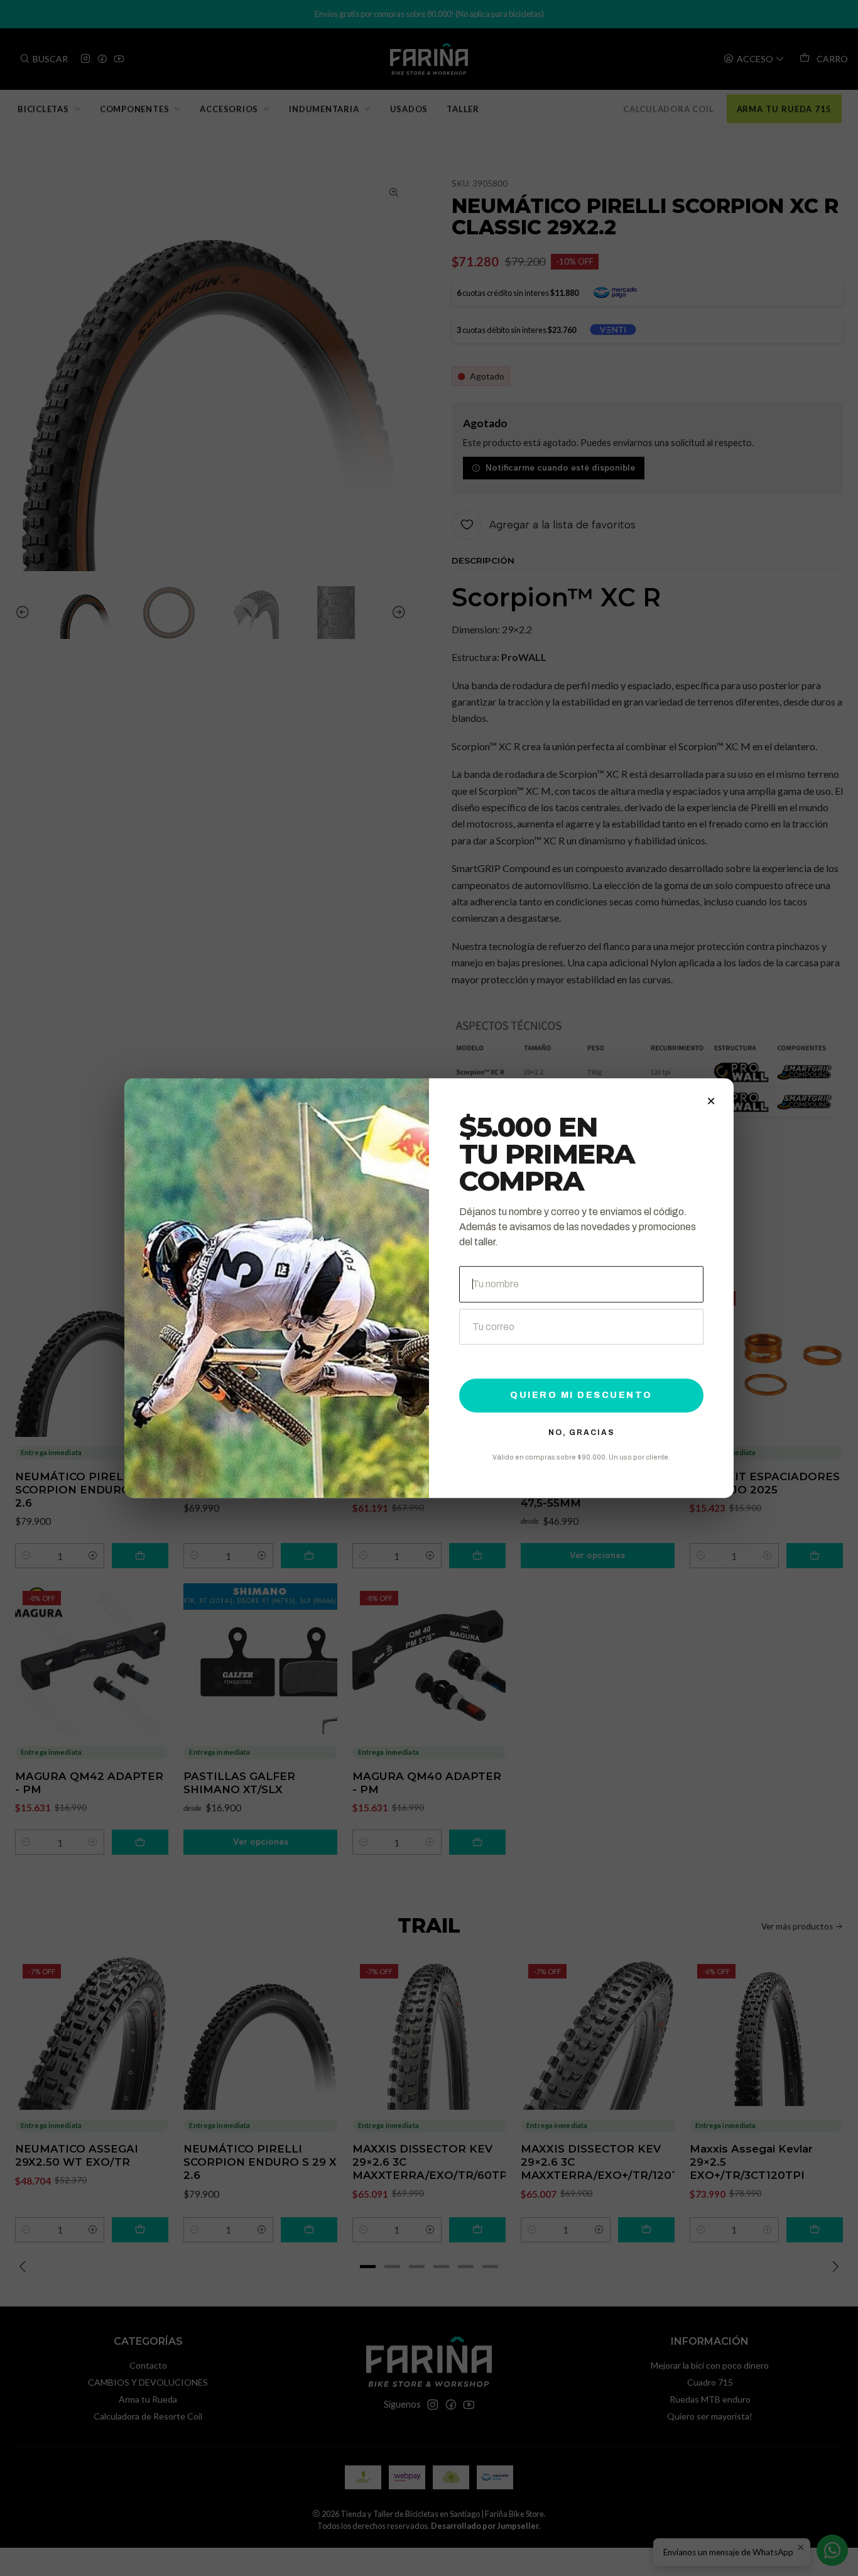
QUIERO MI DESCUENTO (581, 1395)
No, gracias (582, 1433)
